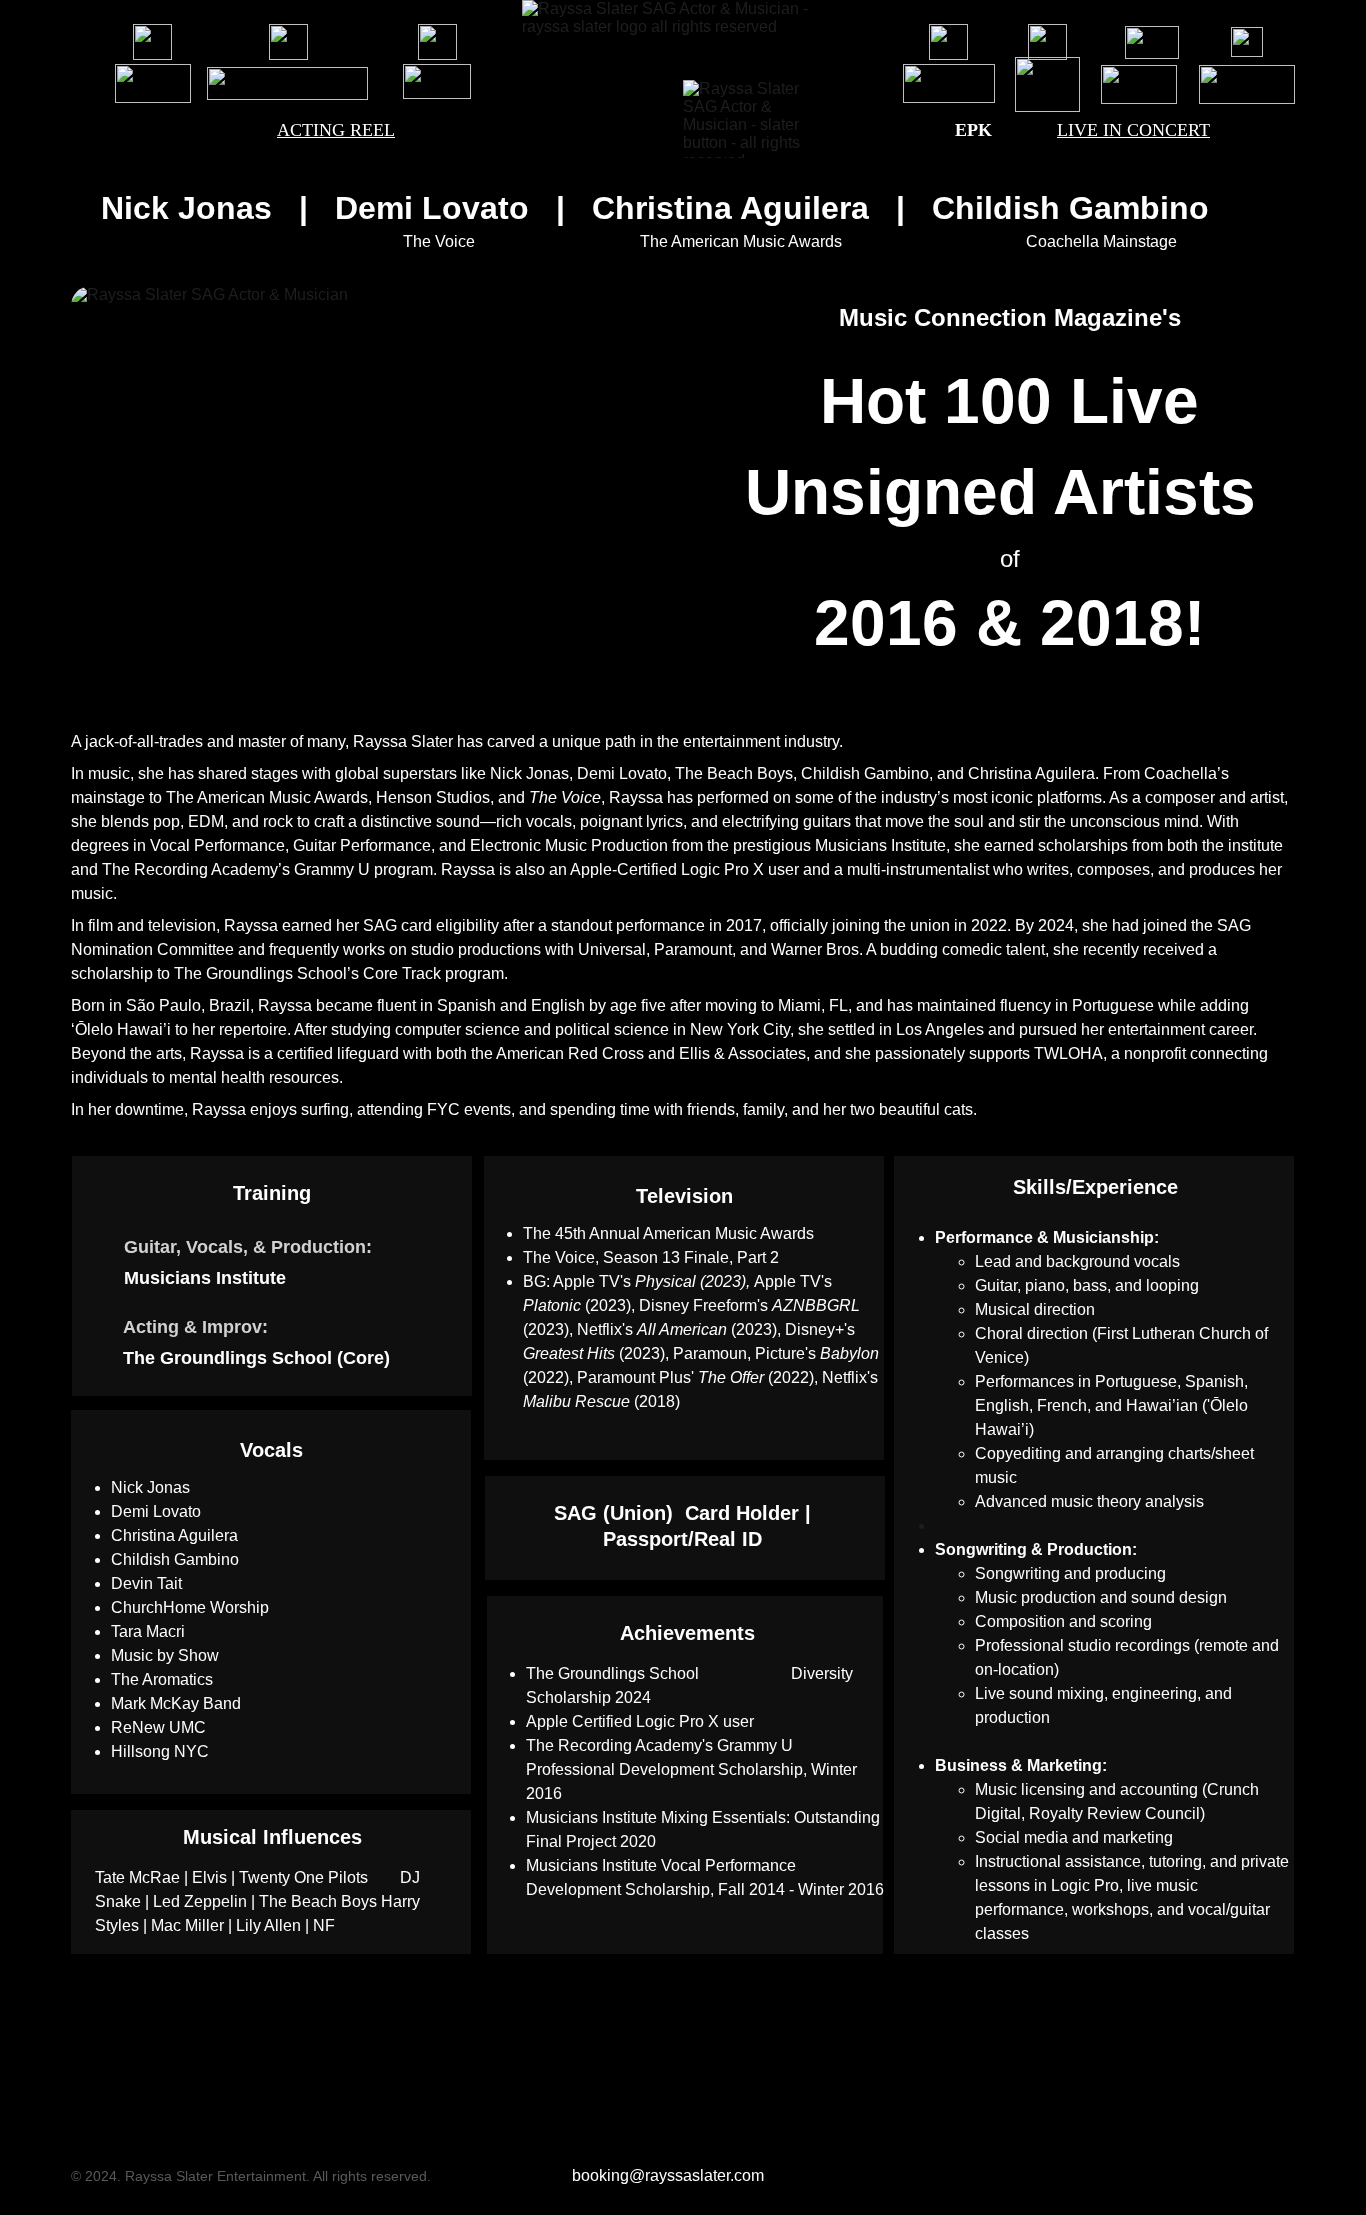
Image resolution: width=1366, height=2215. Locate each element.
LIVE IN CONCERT (1133, 130)
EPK (973, 130)
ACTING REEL (336, 130)
